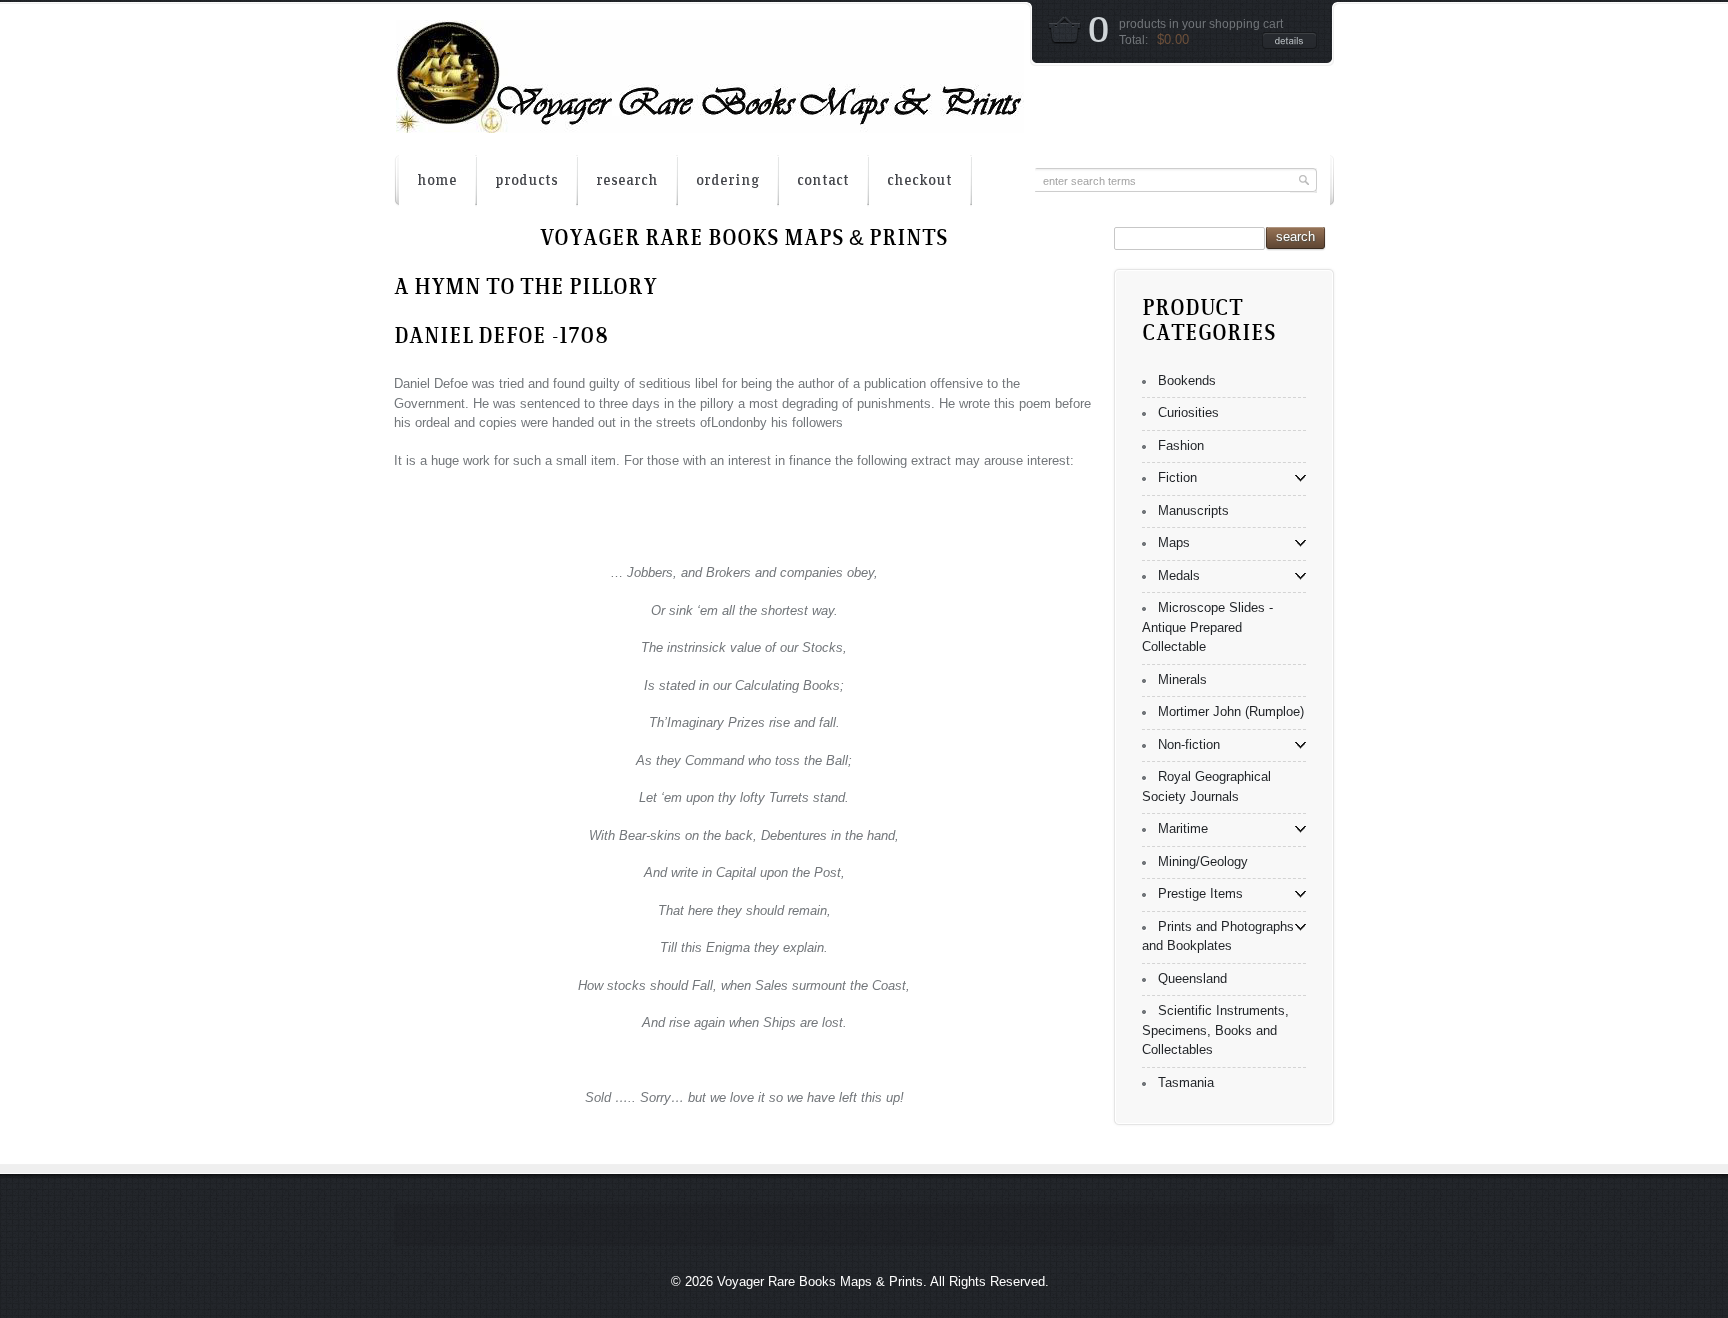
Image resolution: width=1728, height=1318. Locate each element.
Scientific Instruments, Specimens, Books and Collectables (1215, 1030)
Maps (1174, 542)
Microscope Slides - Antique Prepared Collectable (1207, 627)
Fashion (1181, 445)
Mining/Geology (1203, 861)
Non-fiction (1189, 744)
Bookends (1187, 380)
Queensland (1192, 978)
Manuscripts (1193, 510)
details (1289, 40)
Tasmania (1186, 1082)
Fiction (1177, 477)
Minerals (1182, 679)
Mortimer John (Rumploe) (1231, 711)
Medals (1179, 575)
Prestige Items (1200, 893)
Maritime (1183, 828)
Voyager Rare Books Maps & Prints (820, 1281)
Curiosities (1188, 412)
